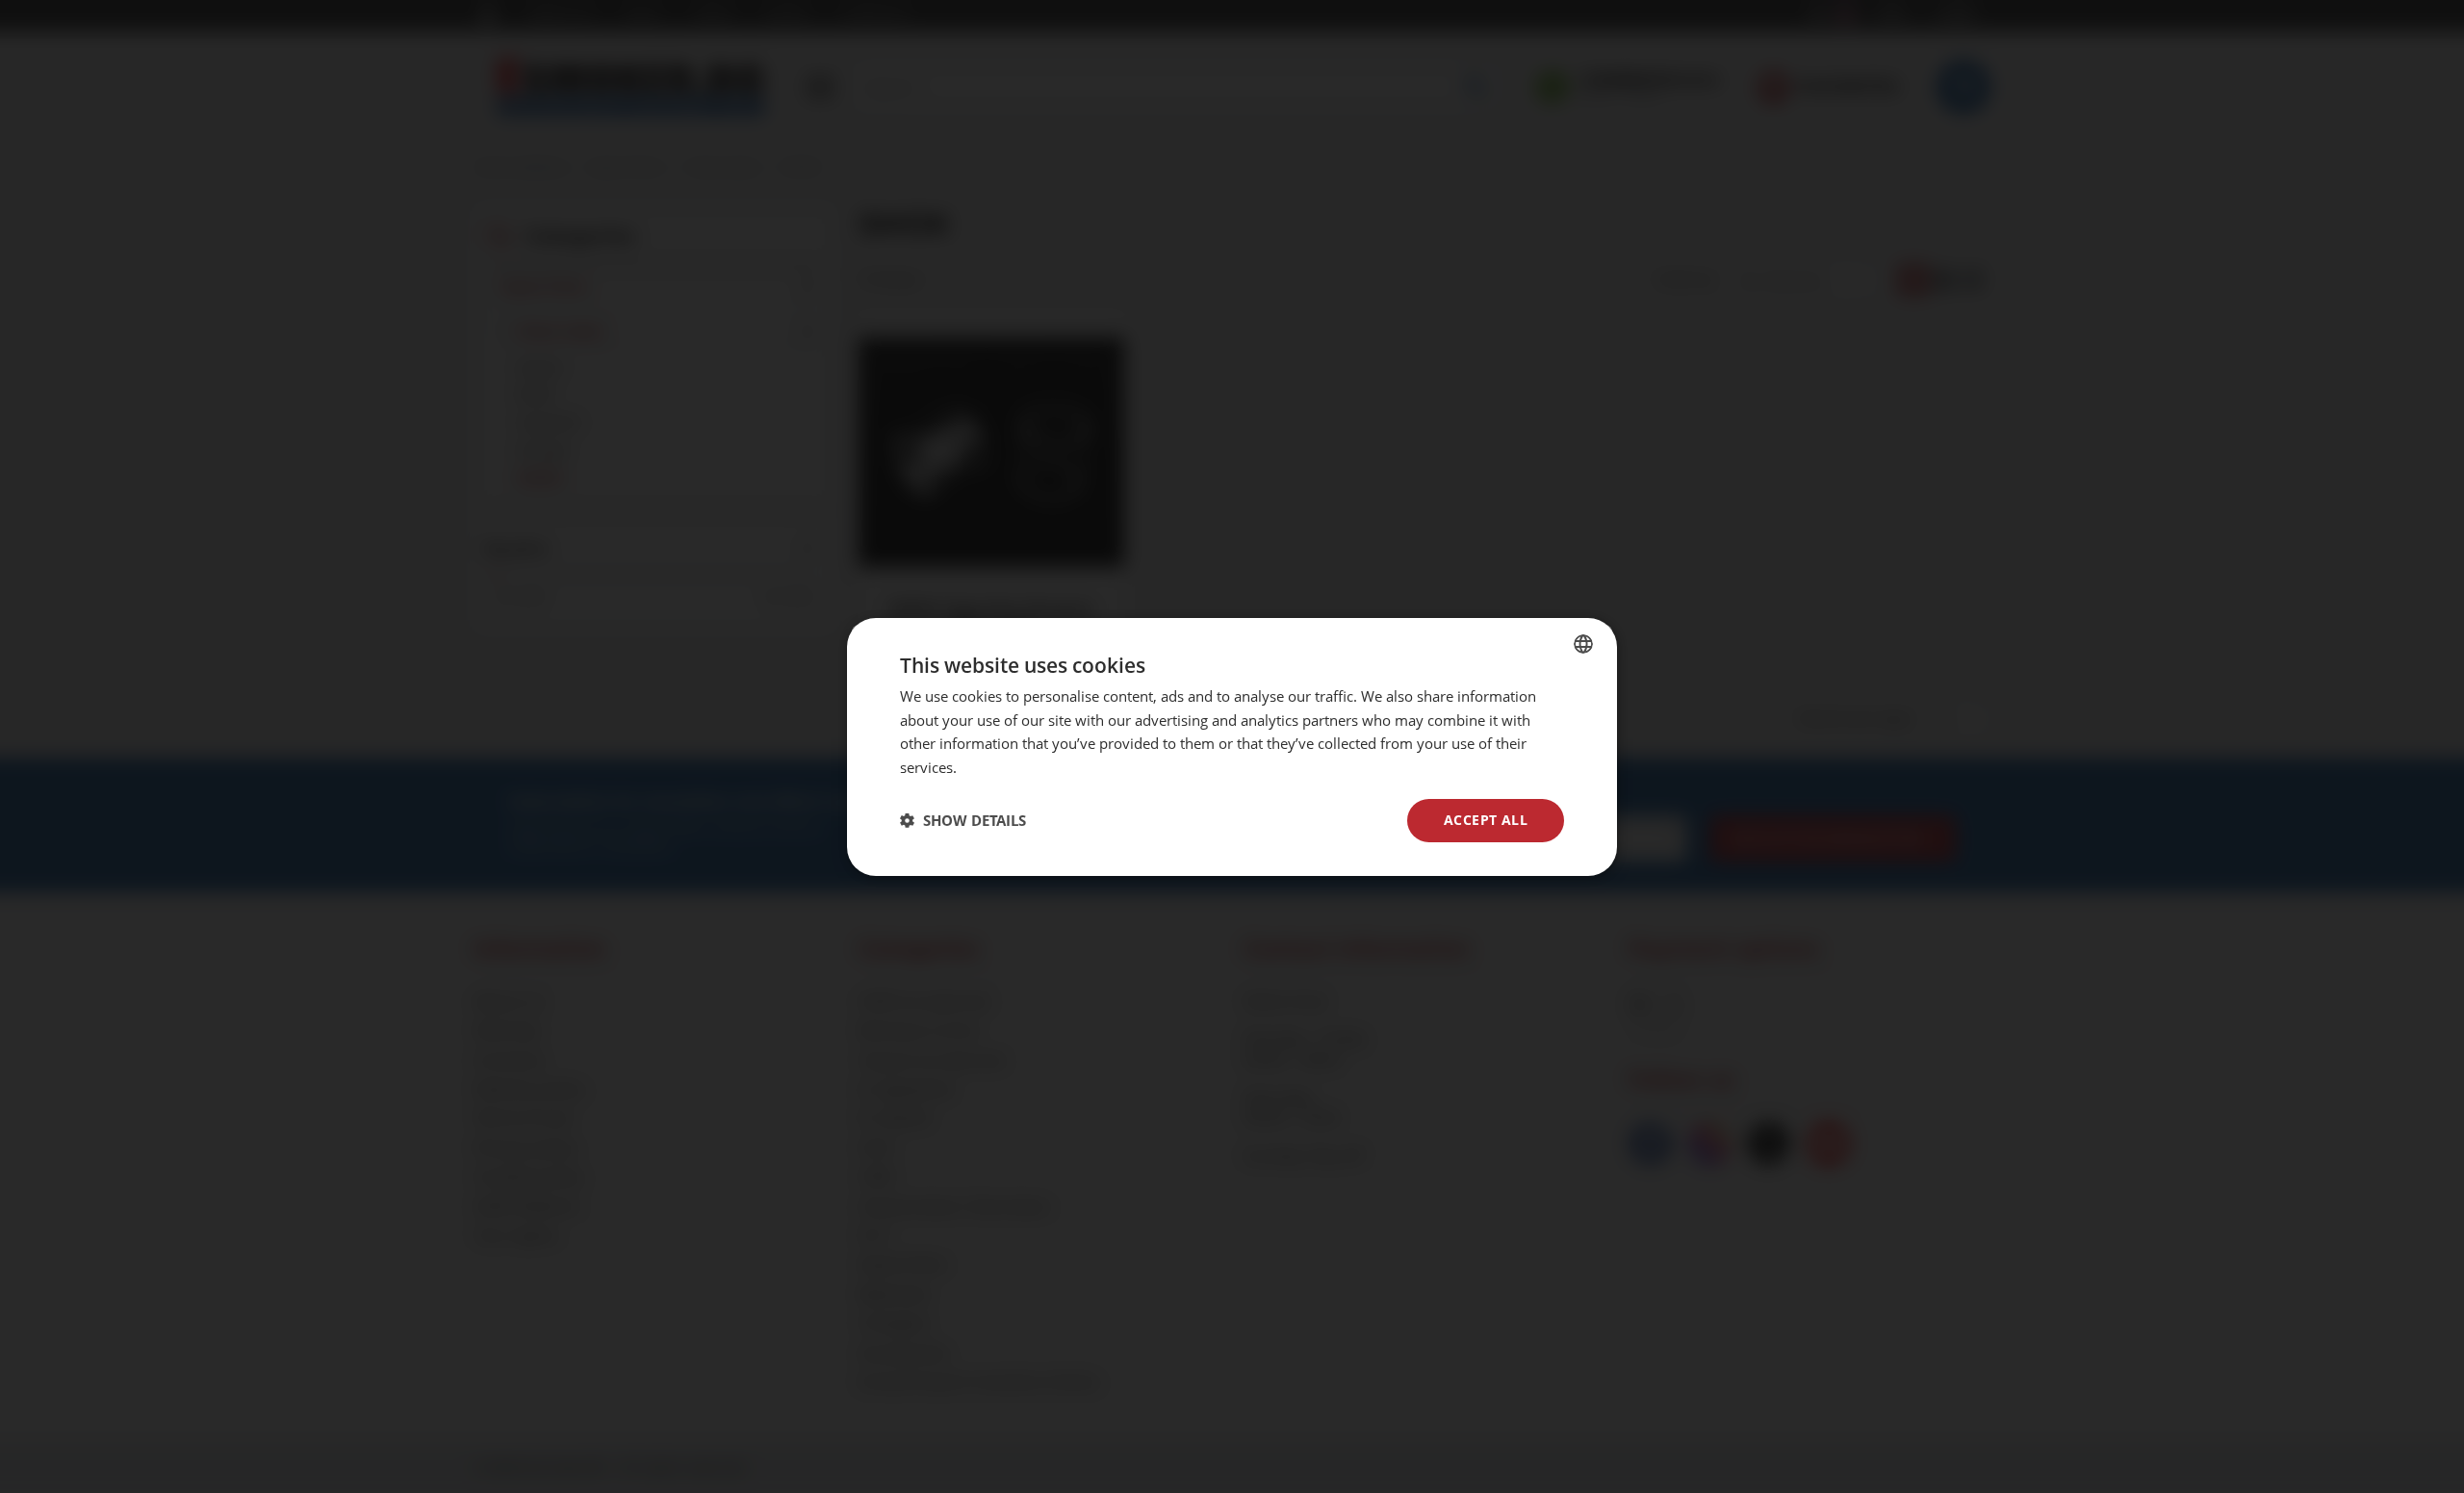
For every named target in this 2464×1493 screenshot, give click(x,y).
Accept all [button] (1486, 820)
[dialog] (1232, 746)
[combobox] (1583, 643)
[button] (963, 820)
